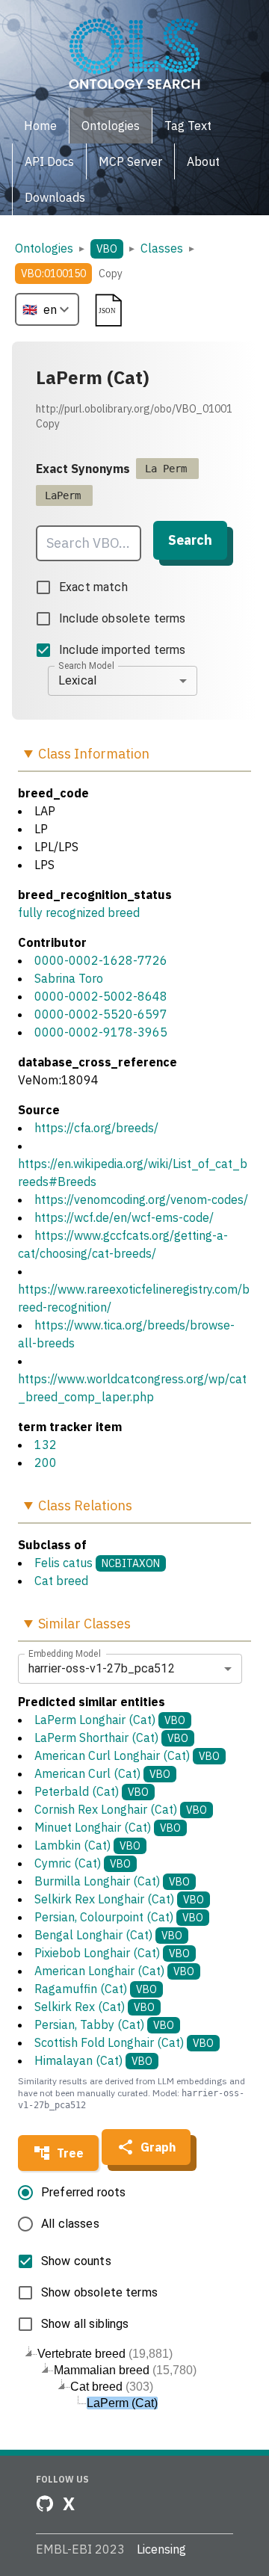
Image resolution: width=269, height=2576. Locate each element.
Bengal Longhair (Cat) (108, 1935)
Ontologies (44, 248)
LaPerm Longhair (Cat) (110, 1720)
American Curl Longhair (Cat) (127, 1755)
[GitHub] (45, 2504)
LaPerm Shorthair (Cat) (111, 1738)
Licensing (161, 2549)
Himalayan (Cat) (93, 2060)
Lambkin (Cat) (87, 1845)
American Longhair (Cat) (114, 1971)
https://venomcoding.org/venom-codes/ (141, 1199)
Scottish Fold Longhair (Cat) (124, 2042)
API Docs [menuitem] (49, 161)
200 (46, 1462)
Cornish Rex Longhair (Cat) (121, 1809)
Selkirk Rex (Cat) (95, 2007)
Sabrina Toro (69, 978)
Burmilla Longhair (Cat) (112, 1881)
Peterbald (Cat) (92, 1791)
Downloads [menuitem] (55, 197)
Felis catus (64, 1563)
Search (190, 540)
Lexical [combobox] (77, 680)
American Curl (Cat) (102, 1773)
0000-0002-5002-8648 (101, 996)
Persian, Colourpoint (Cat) (119, 1917)
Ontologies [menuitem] (111, 126)
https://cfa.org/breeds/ (96, 1128)
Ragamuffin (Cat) (96, 1989)
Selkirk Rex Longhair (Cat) (119, 1899)
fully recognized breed (79, 912)
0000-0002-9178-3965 (101, 1032)
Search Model (86, 665)
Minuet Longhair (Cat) (108, 1827)
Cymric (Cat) (83, 1863)
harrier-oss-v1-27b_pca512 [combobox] (102, 1668)
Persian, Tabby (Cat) (104, 2024)
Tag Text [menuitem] (188, 126)
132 (46, 1445)
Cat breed (61, 1581)
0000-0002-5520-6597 (101, 1014)
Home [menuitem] (40, 126)
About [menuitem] (203, 161)
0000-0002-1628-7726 (101, 960)
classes (162, 248)
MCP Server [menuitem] (130, 161)
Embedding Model (65, 1653)
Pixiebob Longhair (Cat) (112, 1953)
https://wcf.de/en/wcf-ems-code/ (124, 1217)
